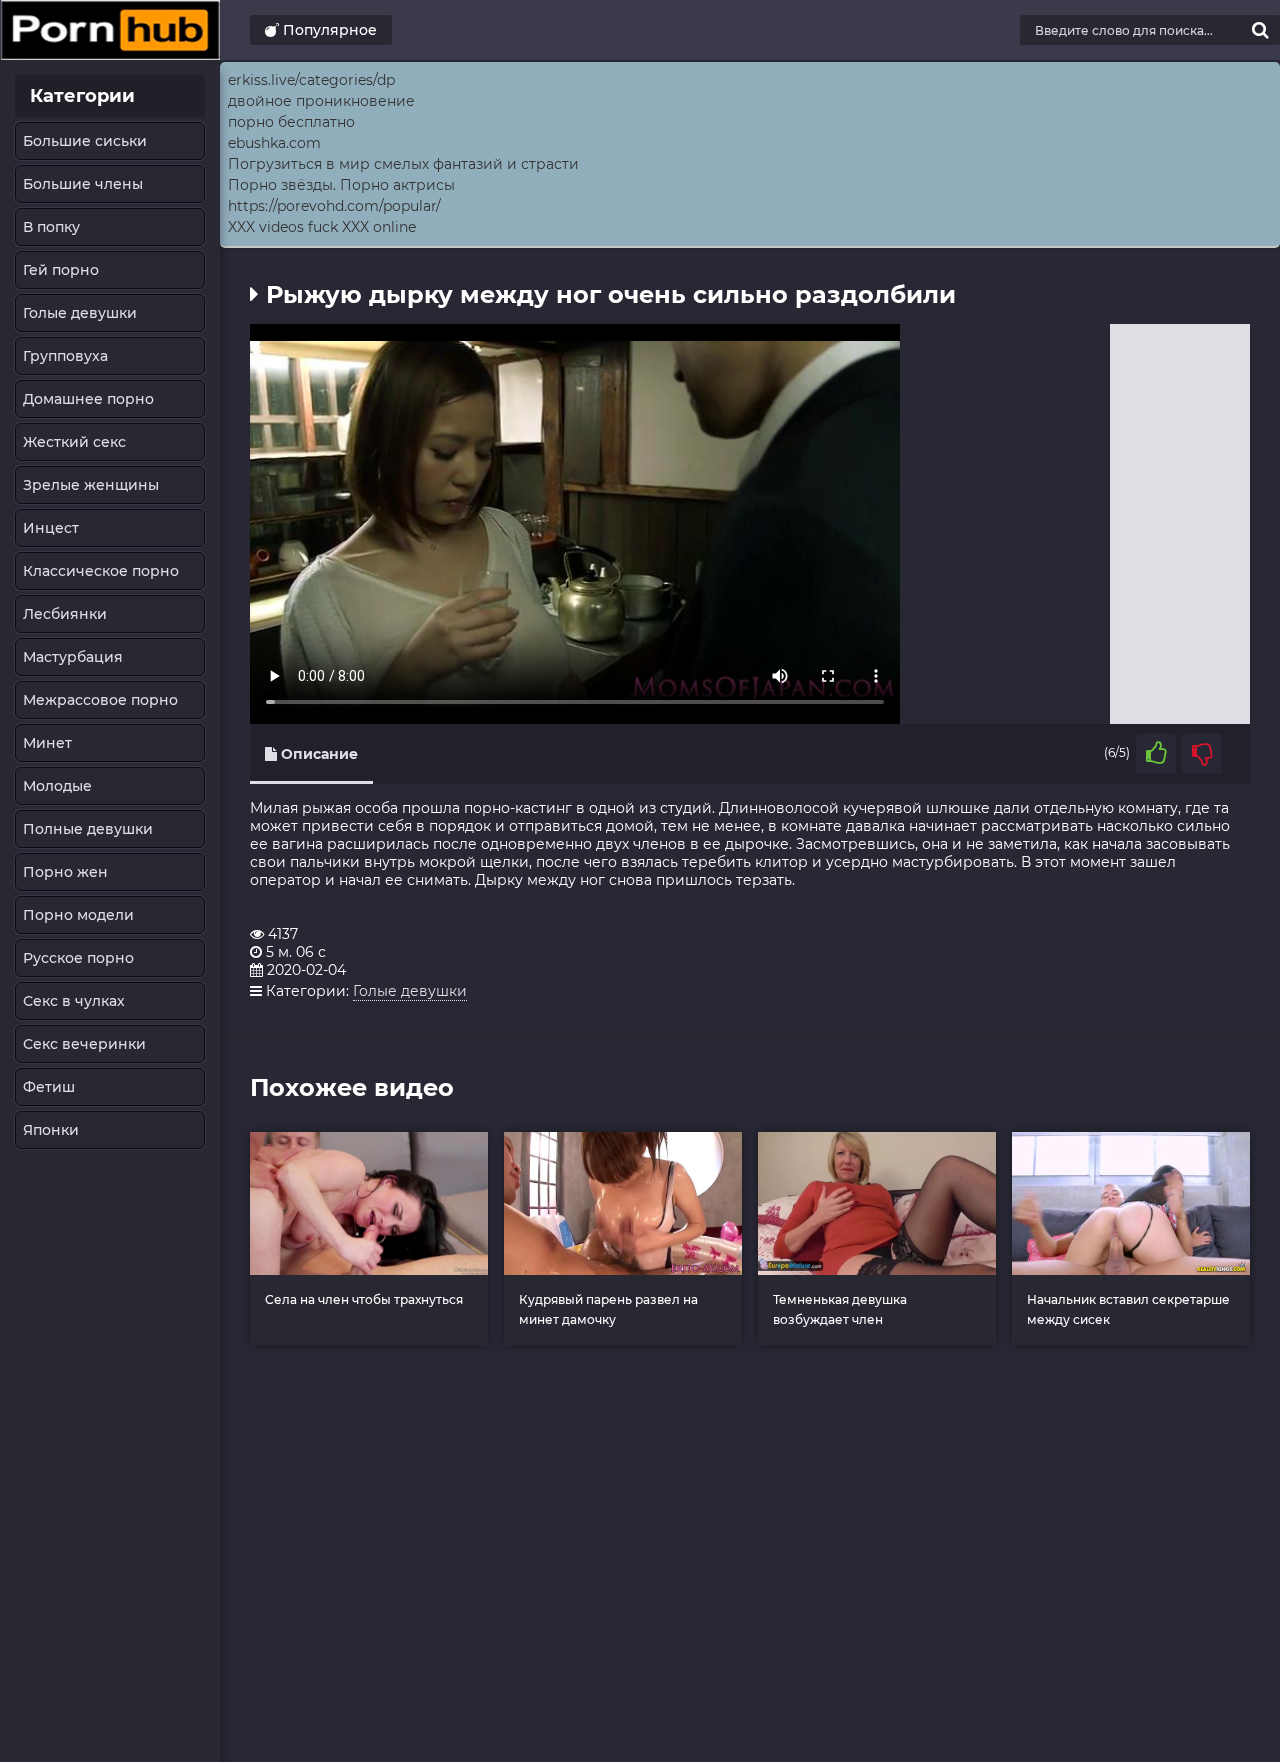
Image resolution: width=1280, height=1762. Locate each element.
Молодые (57, 786)
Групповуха (65, 356)
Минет (47, 743)
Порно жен (65, 872)
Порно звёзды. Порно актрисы (341, 185)
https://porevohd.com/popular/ (334, 206)
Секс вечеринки (84, 1044)
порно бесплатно (291, 122)
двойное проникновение (321, 101)
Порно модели (78, 915)
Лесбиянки (65, 614)
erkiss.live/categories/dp (311, 80)
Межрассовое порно (100, 700)
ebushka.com (274, 143)
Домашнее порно (88, 399)
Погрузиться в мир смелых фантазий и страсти (403, 164)
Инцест (51, 528)
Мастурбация (73, 657)
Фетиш (49, 1087)
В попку (51, 227)
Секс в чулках (74, 1001)
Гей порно (61, 270)
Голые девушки (80, 313)
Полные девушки (88, 829)
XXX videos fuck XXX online (322, 227)
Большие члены (83, 184)
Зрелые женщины (91, 485)
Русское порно (78, 958)
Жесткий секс (74, 442)
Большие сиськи (85, 141)
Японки (51, 1130)
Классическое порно (101, 571)
